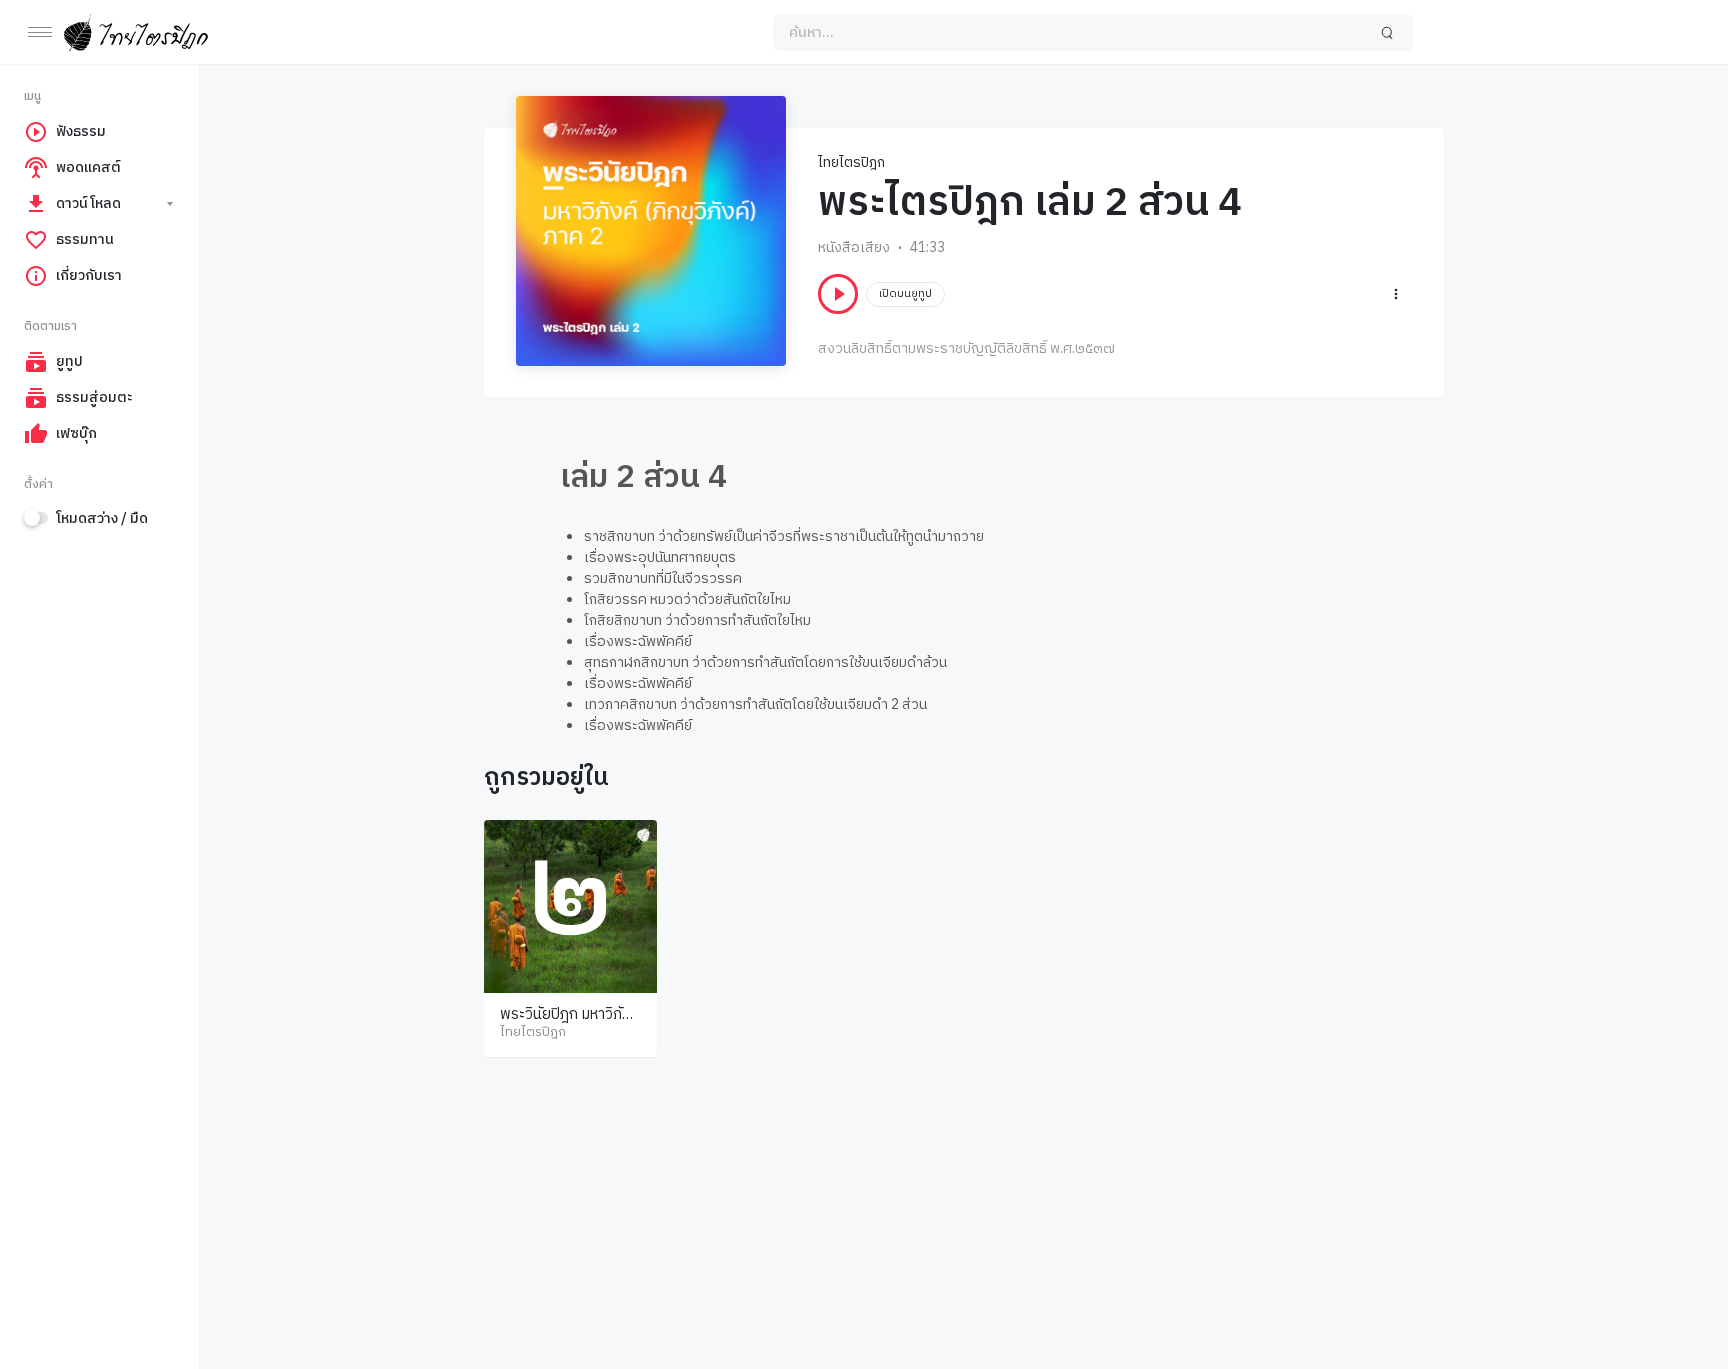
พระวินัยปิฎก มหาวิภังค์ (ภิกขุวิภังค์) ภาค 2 (569, 1024)
